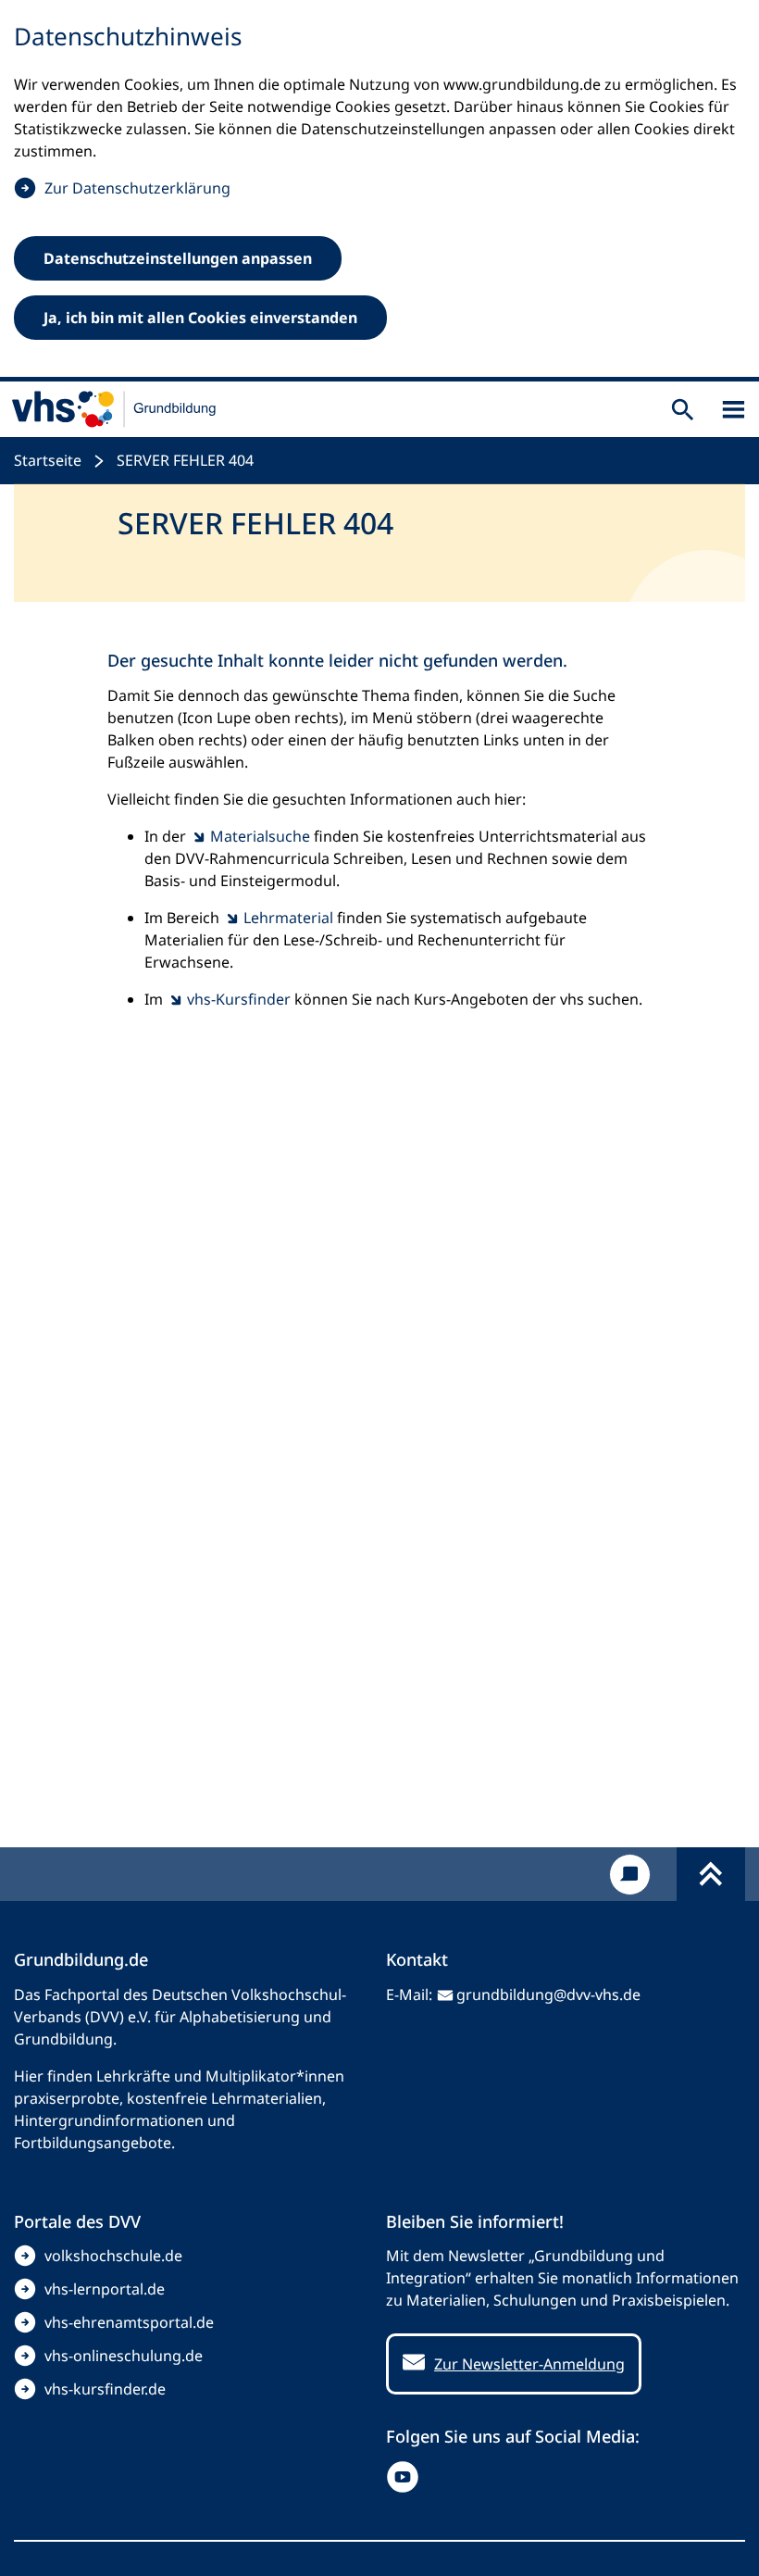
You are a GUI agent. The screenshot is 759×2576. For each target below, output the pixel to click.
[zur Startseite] (114, 409)
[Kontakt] (630, 1875)
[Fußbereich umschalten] (711, 1874)
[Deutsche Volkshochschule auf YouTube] (407, 2477)
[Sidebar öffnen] (734, 410)
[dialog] (379, 191)
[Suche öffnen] (683, 410)
